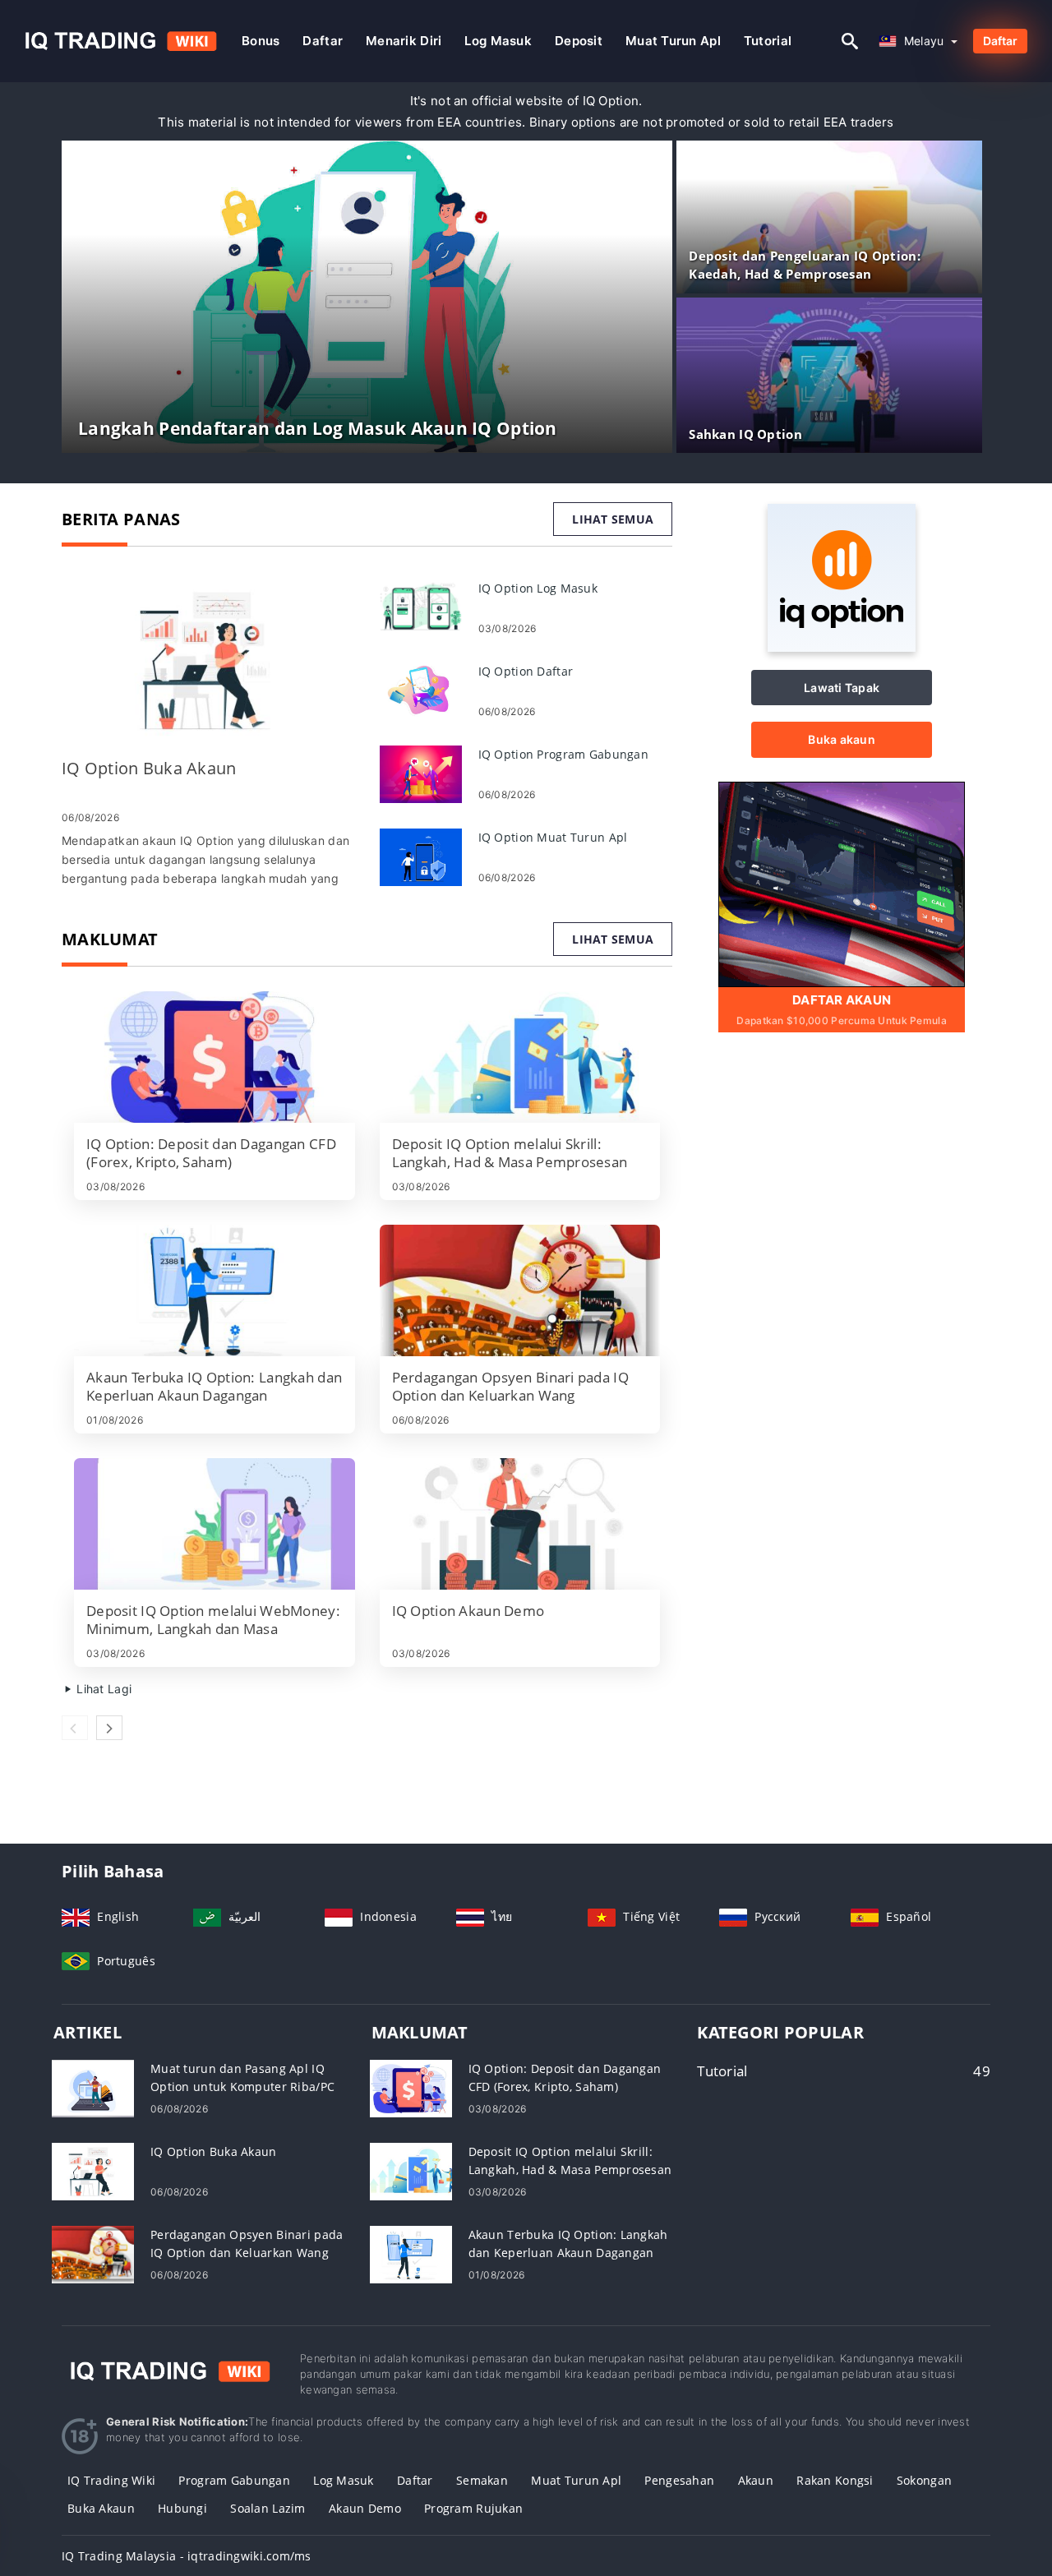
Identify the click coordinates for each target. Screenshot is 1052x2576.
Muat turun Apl (673, 41)
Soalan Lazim (268, 2508)
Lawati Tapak (842, 688)
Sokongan (924, 2480)
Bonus (261, 41)
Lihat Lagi (102, 1689)
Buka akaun (842, 739)
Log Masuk (344, 2480)
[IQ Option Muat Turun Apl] (421, 856)
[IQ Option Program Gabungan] (421, 773)
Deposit (579, 41)
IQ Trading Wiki (111, 2480)
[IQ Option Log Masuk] (421, 607)
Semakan (482, 2480)
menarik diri (404, 41)
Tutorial (768, 41)
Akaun (756, 2480)
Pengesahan (679, 2480)
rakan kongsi (835, 2480)
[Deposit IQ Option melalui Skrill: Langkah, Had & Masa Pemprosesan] (520, 1057)
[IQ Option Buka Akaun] (208, 661)
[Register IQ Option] (842, 883)
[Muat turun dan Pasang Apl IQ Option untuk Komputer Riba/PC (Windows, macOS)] (93, 2087)
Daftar (323, 41)
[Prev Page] (75, 1728)
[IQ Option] (842, 647)
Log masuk (498, 41)
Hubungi (182, 2508)
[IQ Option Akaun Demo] (520, 1524)
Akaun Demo (365, 2508)
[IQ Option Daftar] (421, 690)
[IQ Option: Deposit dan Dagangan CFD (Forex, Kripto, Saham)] (215, 1057)
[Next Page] (109, 1728)
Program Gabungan (234, 2480)
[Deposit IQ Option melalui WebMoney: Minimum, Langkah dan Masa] (215, 1524)
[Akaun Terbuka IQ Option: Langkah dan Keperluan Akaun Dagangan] (215, 1290)
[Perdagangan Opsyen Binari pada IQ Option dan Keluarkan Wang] (520, 1290)
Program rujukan (473, 2508)
